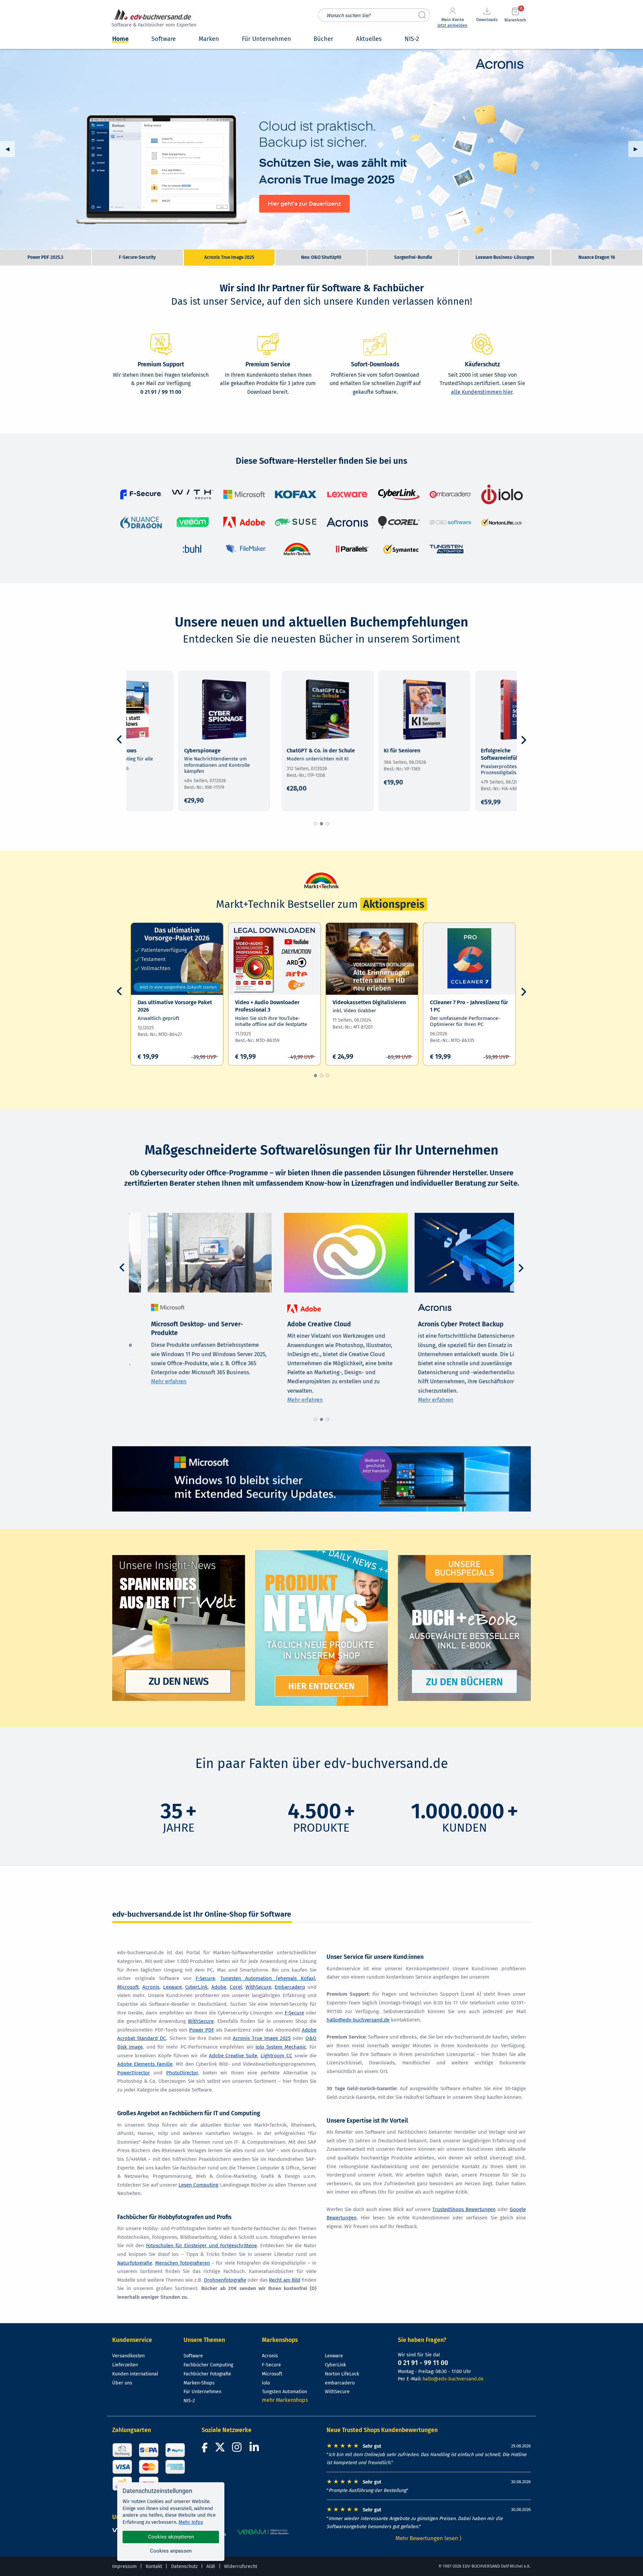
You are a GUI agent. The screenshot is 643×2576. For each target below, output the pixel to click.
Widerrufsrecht (241, 2566)
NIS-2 (189, 2401)
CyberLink (196, 1987)
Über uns (122, 2383)
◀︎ (10, 149)
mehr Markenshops (285, 2400)
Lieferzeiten (125, 2365)
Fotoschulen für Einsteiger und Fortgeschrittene (201, 2246)
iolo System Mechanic (281, 2047)
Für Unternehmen (202, 2392)
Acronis (151, 1987)
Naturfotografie (135, 2263)
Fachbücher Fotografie (207, 2374)
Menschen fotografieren (182, 2263)
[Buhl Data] (192, 549)
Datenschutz (184, 2566)
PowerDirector (134, 2073)
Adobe (219, 1987)
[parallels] (351, 549)
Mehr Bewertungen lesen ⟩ (429, 2538)
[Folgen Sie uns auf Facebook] (206, 2449)
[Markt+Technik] (297, 549)
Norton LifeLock (342, 2374)
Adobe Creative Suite (233, 2056)
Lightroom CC (276, 2056)
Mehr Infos (191, 2522)
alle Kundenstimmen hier (482, 392)
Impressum (124, 2566)
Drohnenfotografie (225, 2280)
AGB (211, 2566)
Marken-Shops (199, 2383)
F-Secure (205, 1978)
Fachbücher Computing (208, 2365)
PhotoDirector (182, 2073)
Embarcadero (290, 1987)
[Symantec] (401, 549)
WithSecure (258, 1987)
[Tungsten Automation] (446, 549)
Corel (236, 1987)
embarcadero (340, 2383)
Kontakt (154, 2566)
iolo (266, 2383)
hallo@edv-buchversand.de (358, 2020)
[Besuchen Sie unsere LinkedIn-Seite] (255, 2449)
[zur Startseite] (153, 19)
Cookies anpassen (171, 2551)
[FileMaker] (246, 549)
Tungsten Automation (284, 2392)
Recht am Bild (285, 2280)
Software (193, 2356)
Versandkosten (128, 2356)
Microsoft (128, 1987)
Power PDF (202, 2030)
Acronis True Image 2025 (321, 149)
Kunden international (135, 2374)
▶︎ (638, 149)
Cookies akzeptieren (171, 2537)
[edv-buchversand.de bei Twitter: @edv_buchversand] (220, 2449)
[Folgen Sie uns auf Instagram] (238, 2449)
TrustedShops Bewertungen (464, 2209)
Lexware (172, 1987)
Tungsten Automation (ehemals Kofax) (268, 1978)
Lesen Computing (198, 2185)
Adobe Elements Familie (145, 2064)
